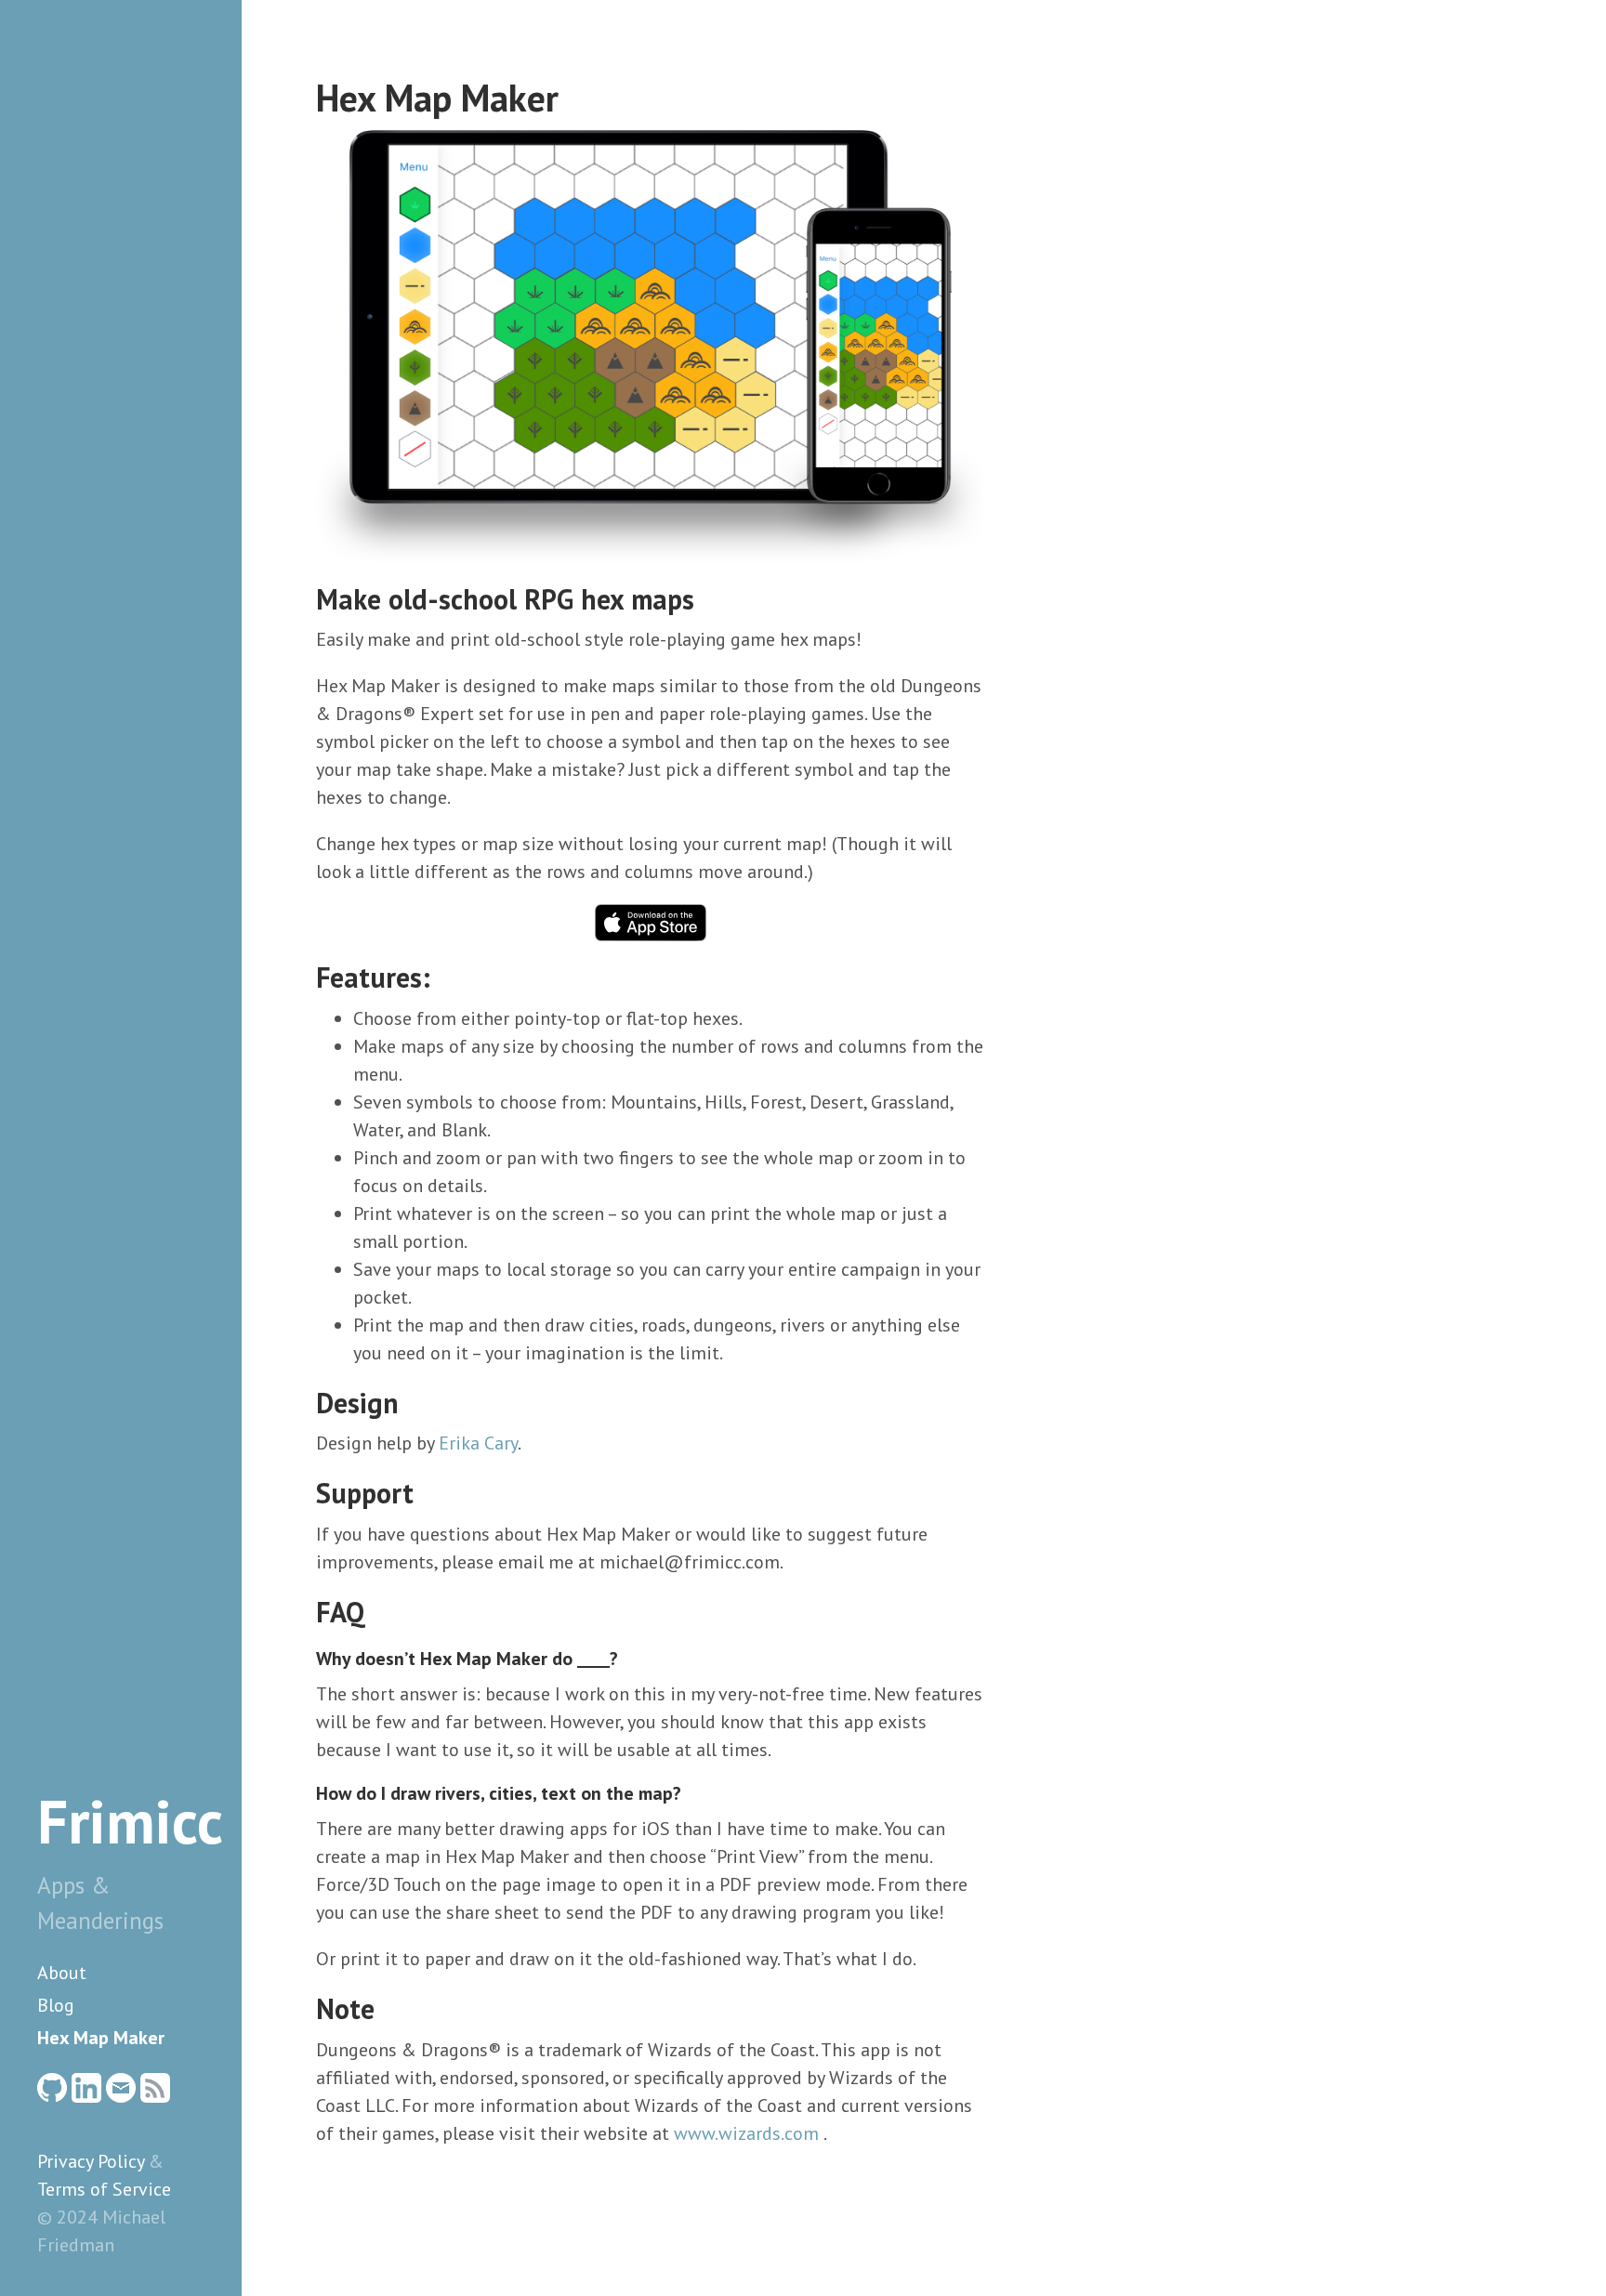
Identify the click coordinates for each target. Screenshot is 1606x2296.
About (62, 1973)
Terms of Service (104, 2189)
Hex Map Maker (101, 2038)
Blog (56, 2005)
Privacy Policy (91, 2161)
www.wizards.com (746, 2133)
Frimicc (130, 1821)
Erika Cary (478, 1443)
